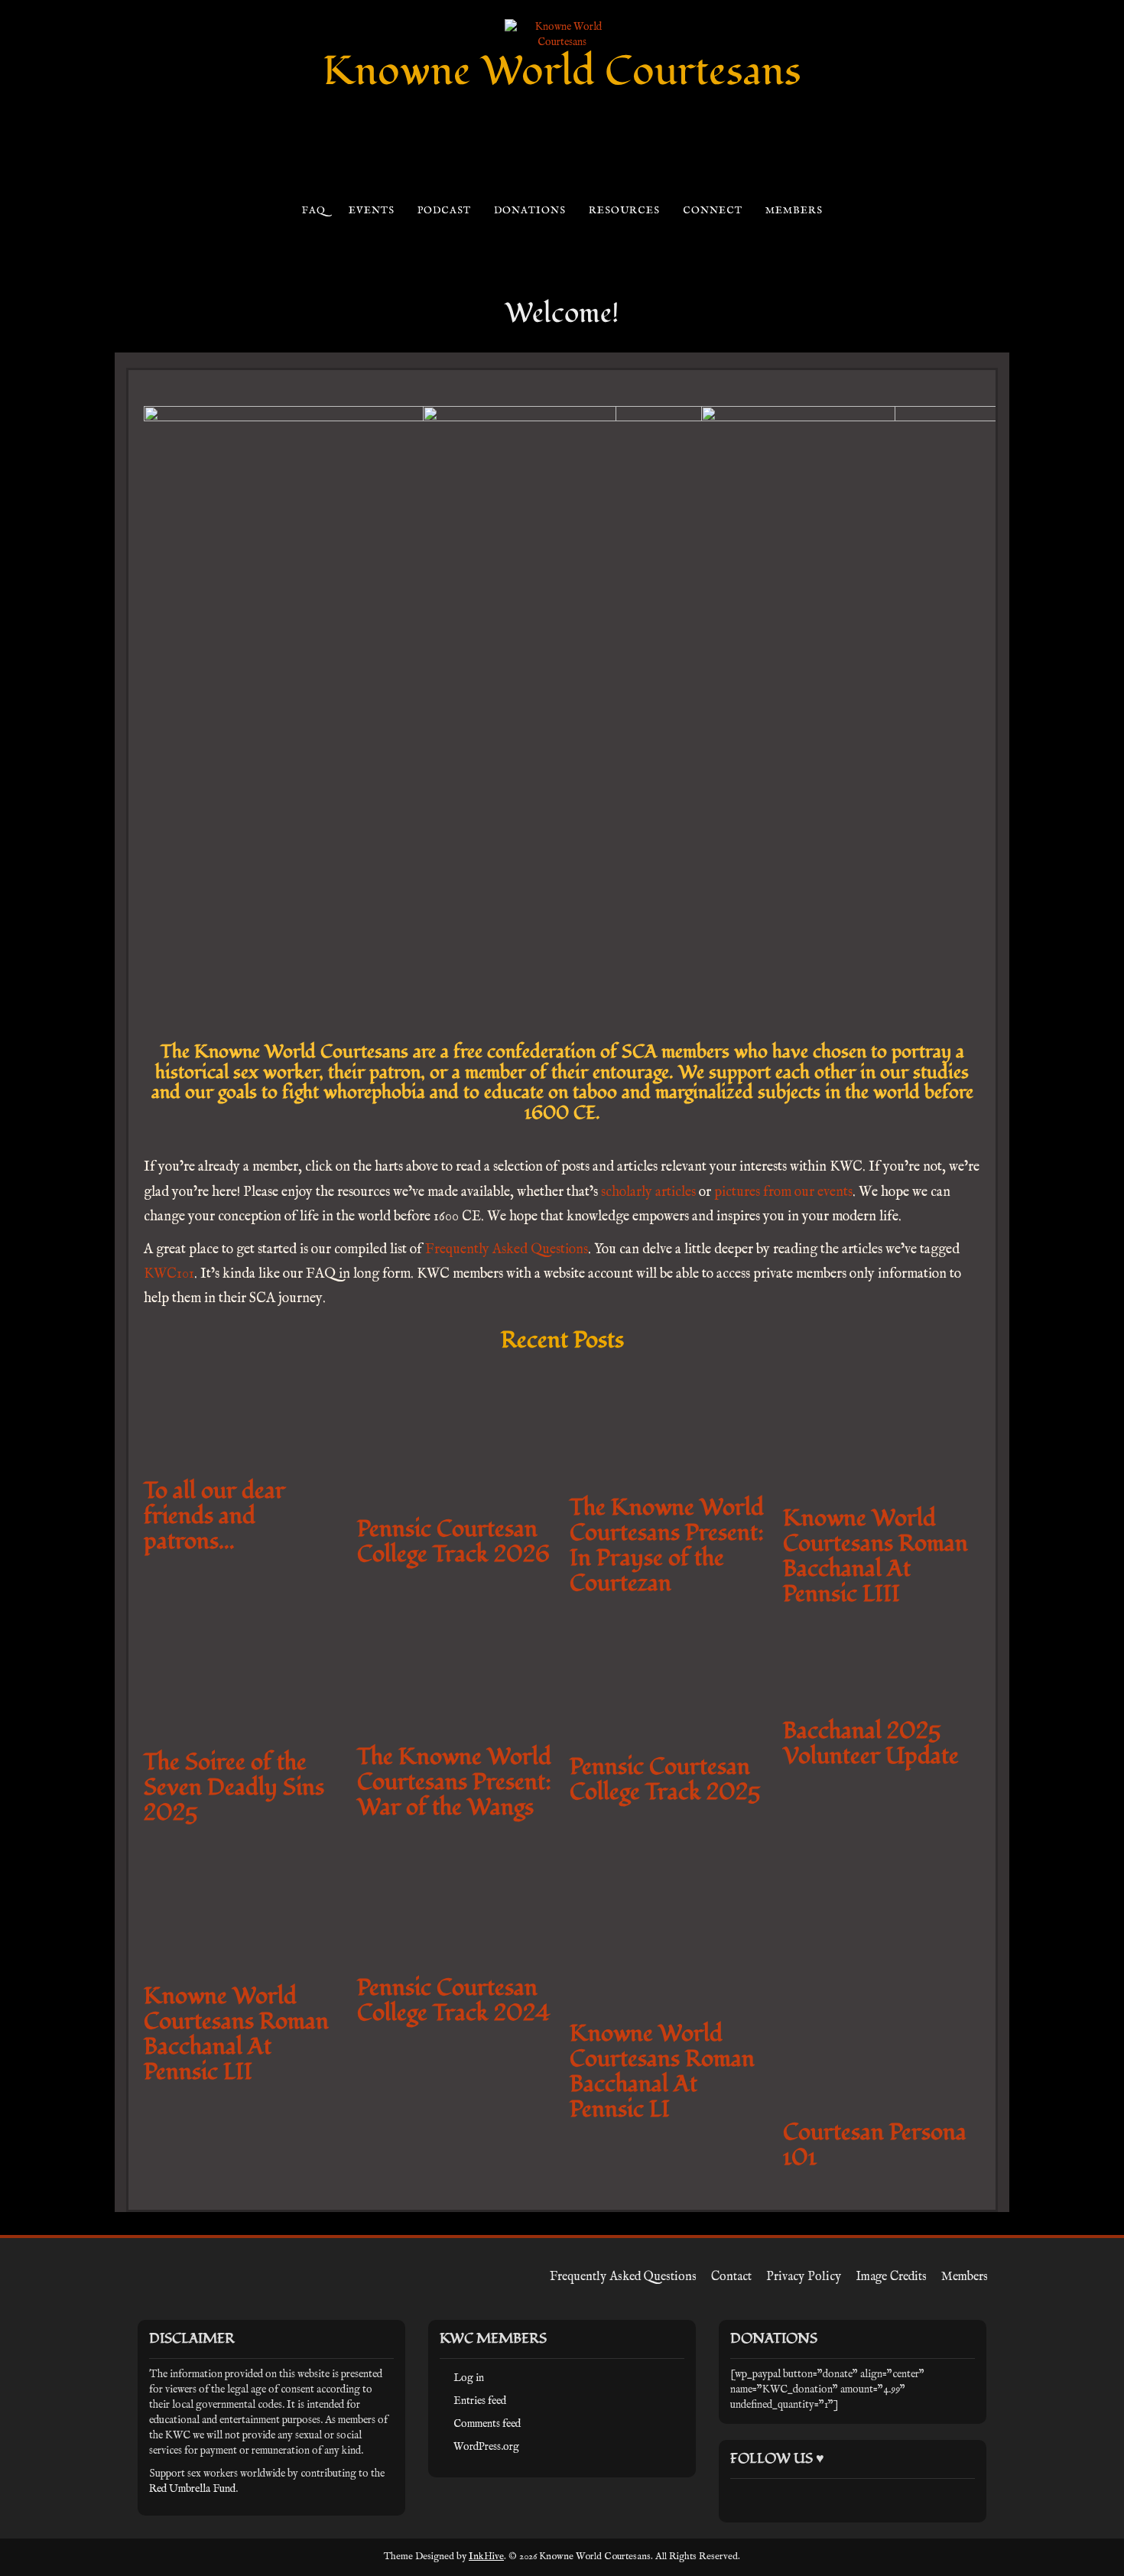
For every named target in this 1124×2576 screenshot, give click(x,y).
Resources (624, 211)
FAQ (313, 211)
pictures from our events (783, 1192)
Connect (712, 211)
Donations (530, 211)
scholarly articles (648, 1192)
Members (794, 211)
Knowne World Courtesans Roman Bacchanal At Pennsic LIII (954, 1533)
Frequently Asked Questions (507, 1250)
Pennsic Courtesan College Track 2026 (699, 1514)
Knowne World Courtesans (562, 71)
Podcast (444, 211)
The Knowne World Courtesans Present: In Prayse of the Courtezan (829, 1539)
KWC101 (169, 1274)
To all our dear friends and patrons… (321, 2527)
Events (371, 211)
